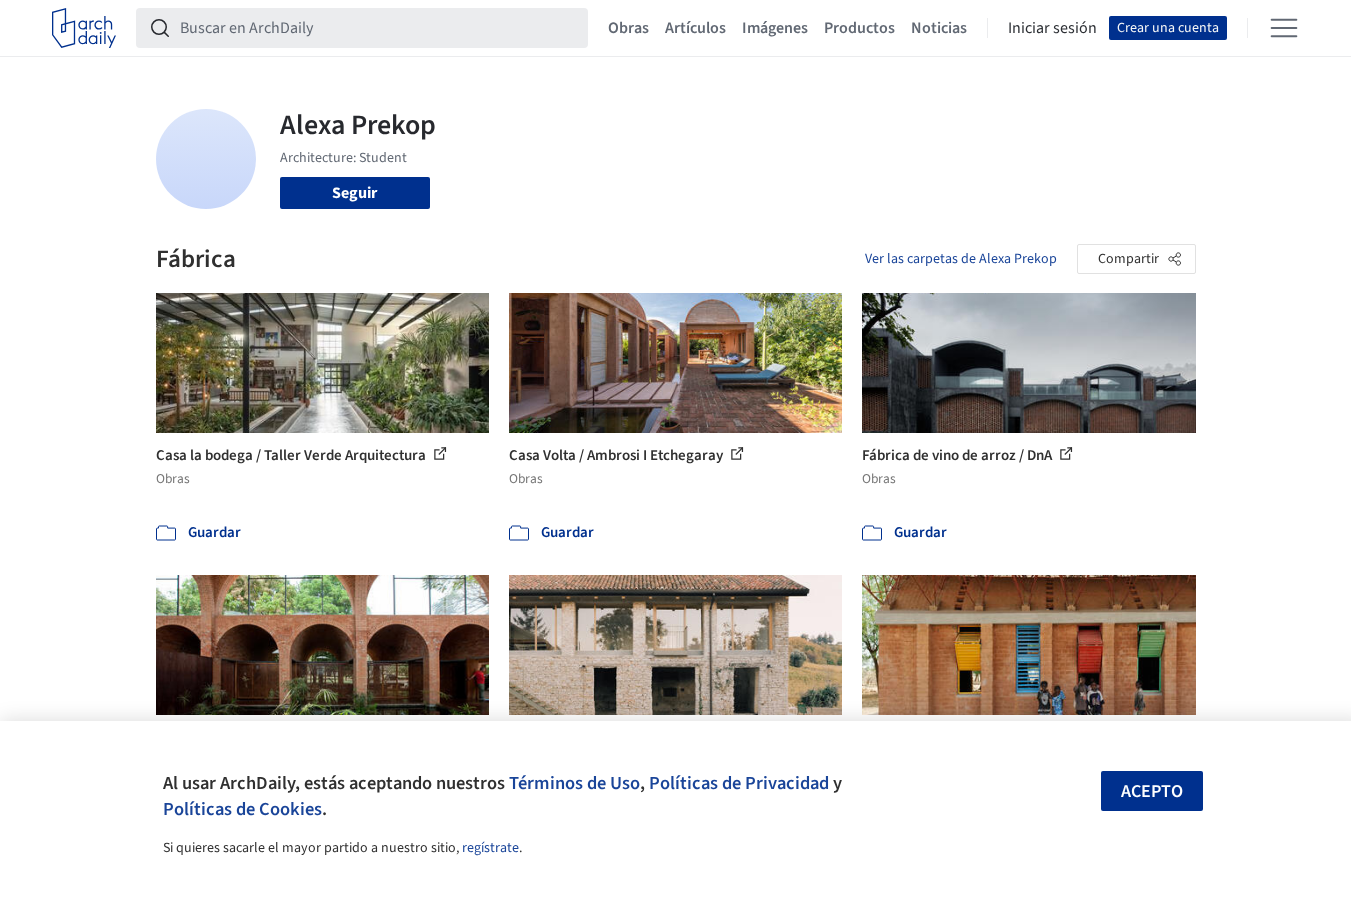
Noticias (939, 28)
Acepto (1152, 791)
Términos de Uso (574, 783)
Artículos (695, 28)
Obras (628, 28)
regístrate (490, 848)
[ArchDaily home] (84, 28)
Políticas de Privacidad (739, 783)
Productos (859, 28)
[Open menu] (1284, 28)
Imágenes (775, 28)
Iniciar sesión (1052, 28)
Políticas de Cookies (242, 809)
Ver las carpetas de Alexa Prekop (961, 259)
